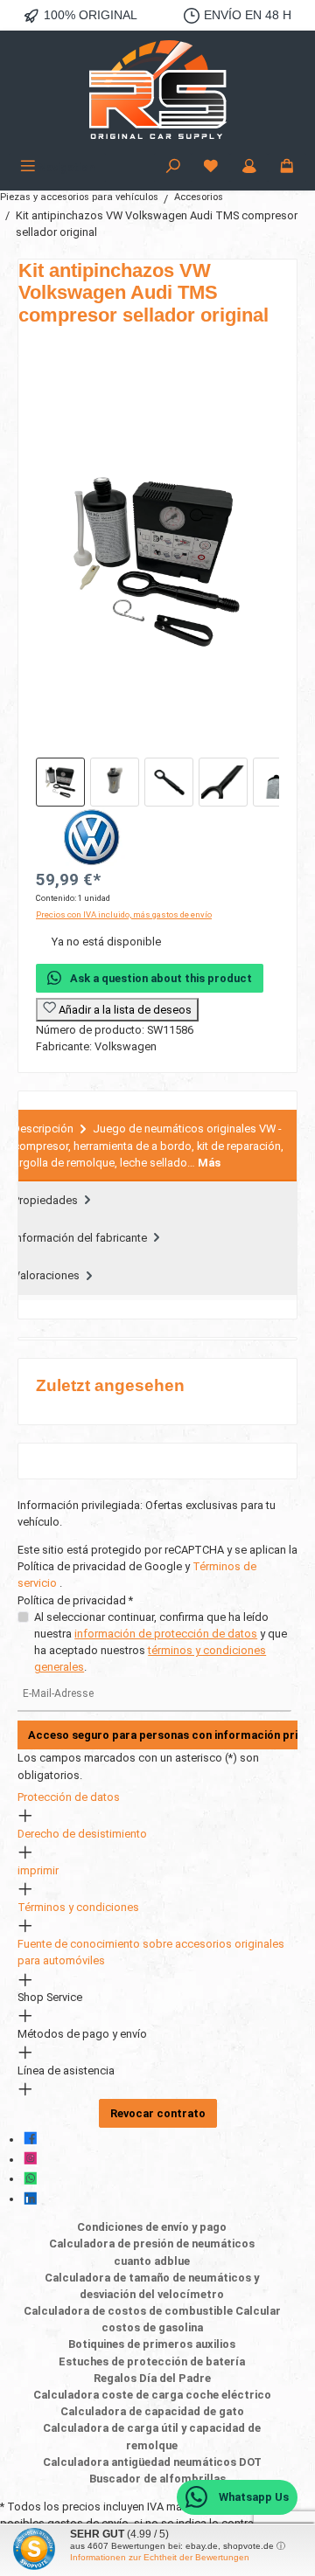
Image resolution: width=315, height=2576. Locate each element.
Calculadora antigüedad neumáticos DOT (152, 2462)
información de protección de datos (166, 1634)
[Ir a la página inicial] (157, 92)
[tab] (157, 1146)
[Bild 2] (115, 782)
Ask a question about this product (161, 978)
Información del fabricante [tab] (81, 1238)
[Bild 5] (277, 782)
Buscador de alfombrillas (157, 2479)
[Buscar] (173, 167)
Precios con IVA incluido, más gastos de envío (124, 914)
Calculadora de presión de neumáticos (152, 2244)
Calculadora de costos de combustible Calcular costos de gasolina (152, 2319)
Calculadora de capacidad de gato (152, 2411)
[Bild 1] (60, 782)
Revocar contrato (158, 2113)
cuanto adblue (152, 2261)
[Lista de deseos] (211, 167)
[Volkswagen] (157, 837)
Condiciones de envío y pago (152, 2227)
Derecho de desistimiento (82, 1834)
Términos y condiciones (78, 1907)
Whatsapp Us (252, 2497)
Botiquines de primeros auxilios (152, 2344)
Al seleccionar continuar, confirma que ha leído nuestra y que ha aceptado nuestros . (161, 1642)
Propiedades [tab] (47, 1200)
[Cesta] (287, 167)
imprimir (38, 1870)
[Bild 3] (169, 782)
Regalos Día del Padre (152, 2378)
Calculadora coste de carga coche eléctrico (152, 2395)
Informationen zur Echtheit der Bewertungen (160, 2557)
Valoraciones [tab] (48, 1275)
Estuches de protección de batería (152, 2361)
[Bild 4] (223, 782)
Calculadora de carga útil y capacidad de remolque (152, 2436)
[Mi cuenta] (249, 167)
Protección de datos (69, 1797)
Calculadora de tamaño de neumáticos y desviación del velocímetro (152, 2286)
